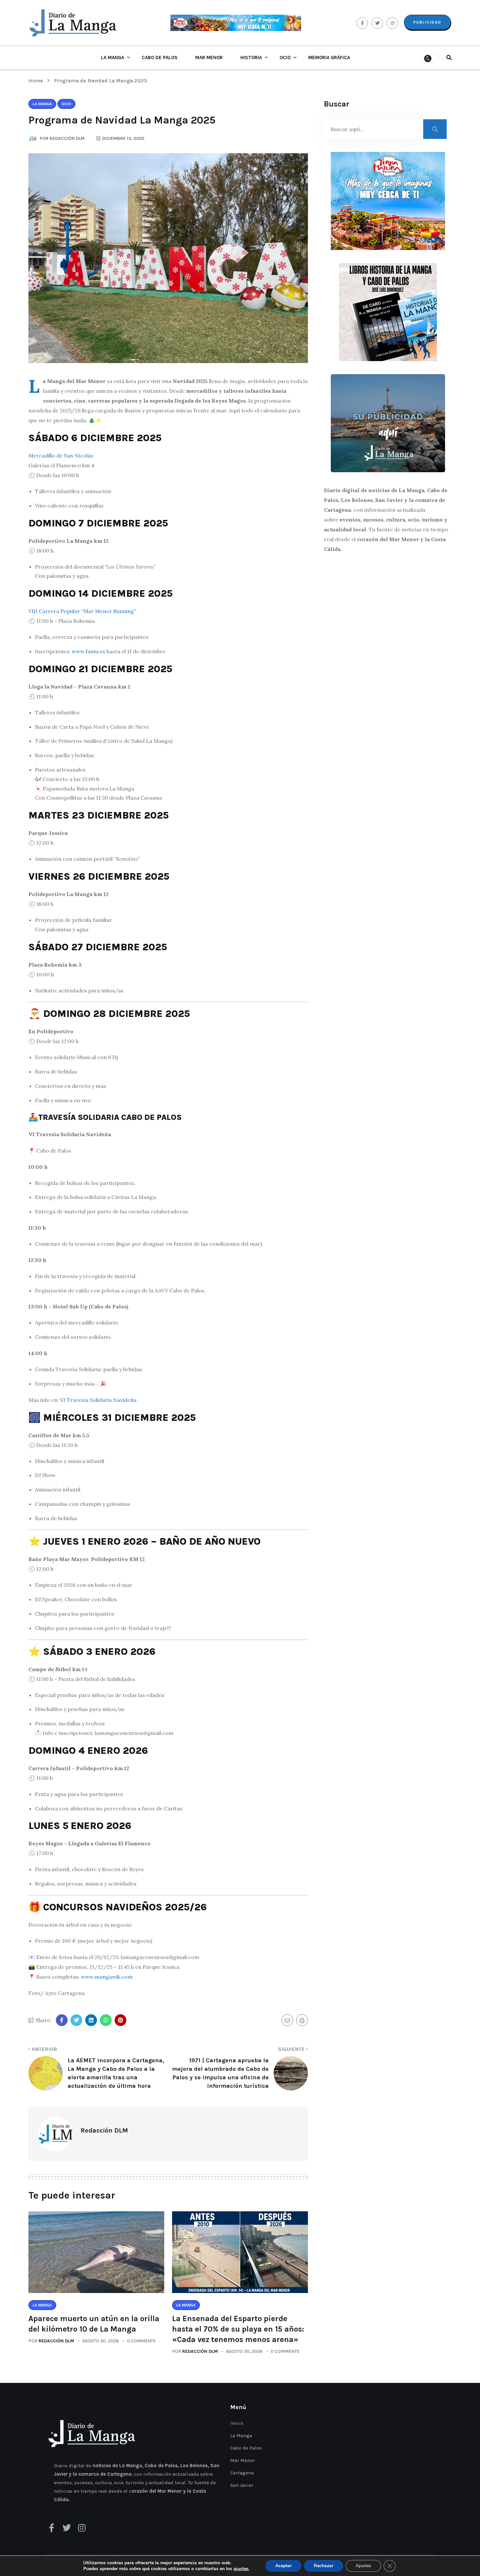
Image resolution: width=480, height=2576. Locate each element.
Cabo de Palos (160, 58)
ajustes (241, 2569)
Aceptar (283, 2566)
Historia (251, 58)
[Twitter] (67, 2528)
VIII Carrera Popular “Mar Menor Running (81, 611)
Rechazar (324, 2566)
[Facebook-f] (52, 2528)
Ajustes (363, 2566)
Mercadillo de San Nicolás (61, 456)
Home (37, 81)
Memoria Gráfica (329, 58)
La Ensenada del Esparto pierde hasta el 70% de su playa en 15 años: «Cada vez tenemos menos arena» (238, 2329)
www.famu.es (88, 651)
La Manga (112, 58)
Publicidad (427, 22)
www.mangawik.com (107, 1977)
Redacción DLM (56, 2341)
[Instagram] (82, 2528)
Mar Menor (209, 58)
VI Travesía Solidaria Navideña (98, 1400)
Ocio (285, 58)
